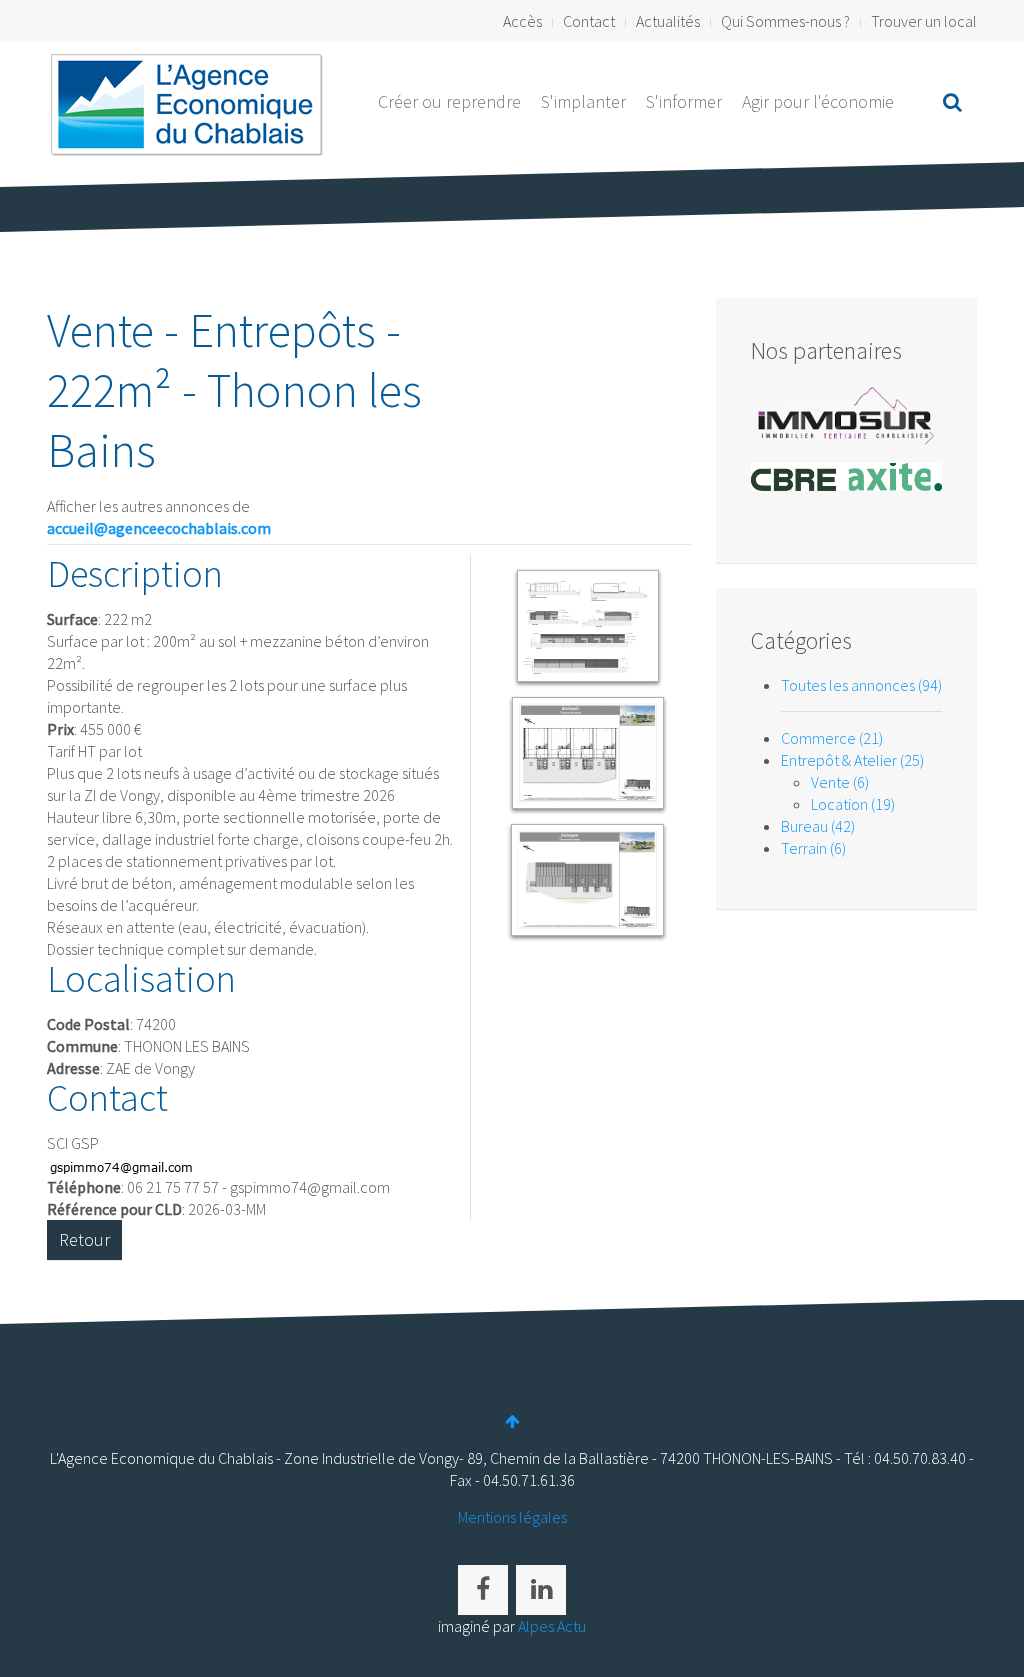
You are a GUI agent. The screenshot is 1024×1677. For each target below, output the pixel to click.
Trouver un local (924, 21)
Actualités (668, 21)
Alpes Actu (552, 1626)
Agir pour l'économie (818, 101)
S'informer (684, 101)
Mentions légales (512, 1517)
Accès (522, 21)
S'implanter (583, 101)
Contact (589, 21)
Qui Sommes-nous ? (785, 21)
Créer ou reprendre (449, 101)
